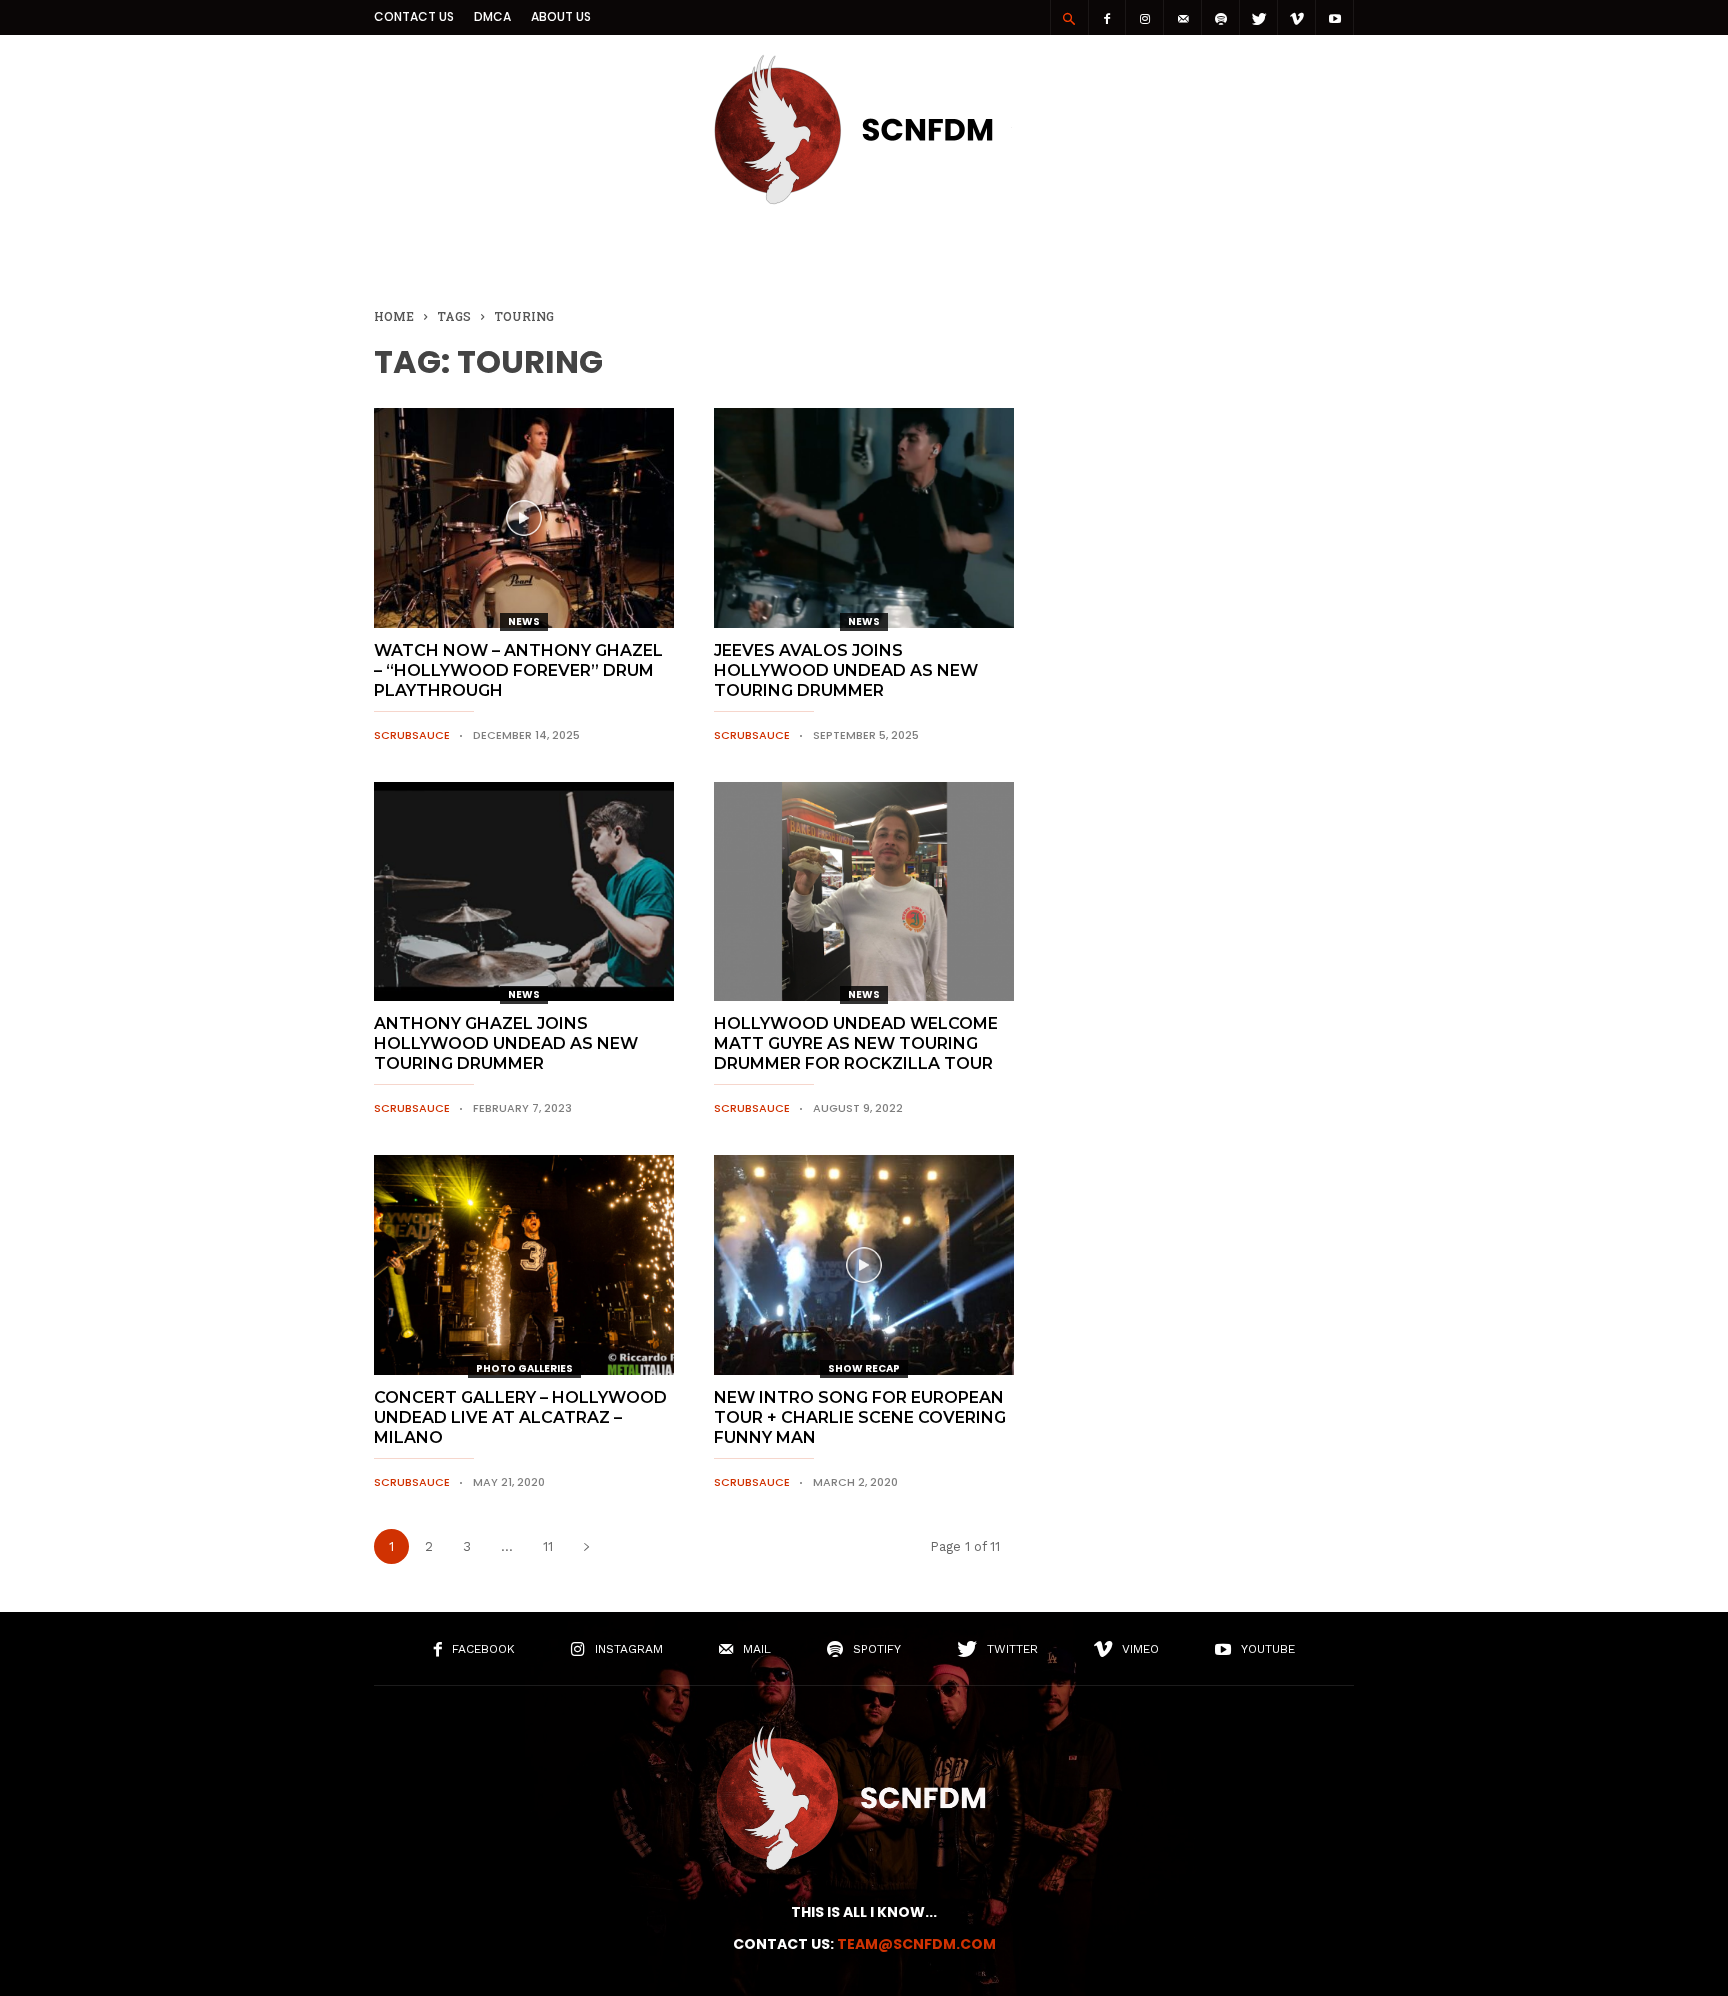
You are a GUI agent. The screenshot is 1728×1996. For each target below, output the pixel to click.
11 (548, 1546)
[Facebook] (1107, 17)
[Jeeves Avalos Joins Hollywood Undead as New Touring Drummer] (864, 518)
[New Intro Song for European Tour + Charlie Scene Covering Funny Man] (864, 1265)
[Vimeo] (1297, 17)
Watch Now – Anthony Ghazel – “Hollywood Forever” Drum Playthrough (518, 670)
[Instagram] (1145, 17)
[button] (1069, 18)
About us (561, 16)
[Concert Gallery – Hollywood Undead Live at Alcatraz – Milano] (524, 1265)
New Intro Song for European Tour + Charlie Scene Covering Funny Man (860, 1417)
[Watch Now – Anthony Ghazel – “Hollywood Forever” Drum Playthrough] (524, 518)
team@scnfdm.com (916, 1944)
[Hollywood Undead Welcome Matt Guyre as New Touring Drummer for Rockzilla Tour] (864, 892)
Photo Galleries (524, 1368)
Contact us (414, 16)
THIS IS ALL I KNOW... (864, 1912)
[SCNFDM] (864, 199)
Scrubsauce (412, 735)
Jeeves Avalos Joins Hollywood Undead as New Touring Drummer (846, 670)
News (524, 621)
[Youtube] (1335, 17)
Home (394, 316)
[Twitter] (1259, 17)
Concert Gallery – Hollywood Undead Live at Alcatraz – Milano (520, 1417)
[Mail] (1183, 17)
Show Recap (864, 1368)
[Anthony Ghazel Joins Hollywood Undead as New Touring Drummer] (524, 892)
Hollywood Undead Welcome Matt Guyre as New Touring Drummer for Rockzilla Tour (856, 1043)
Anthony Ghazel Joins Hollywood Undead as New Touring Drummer (506, 1043)
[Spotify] (1221, 17)
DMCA (492, 16)
